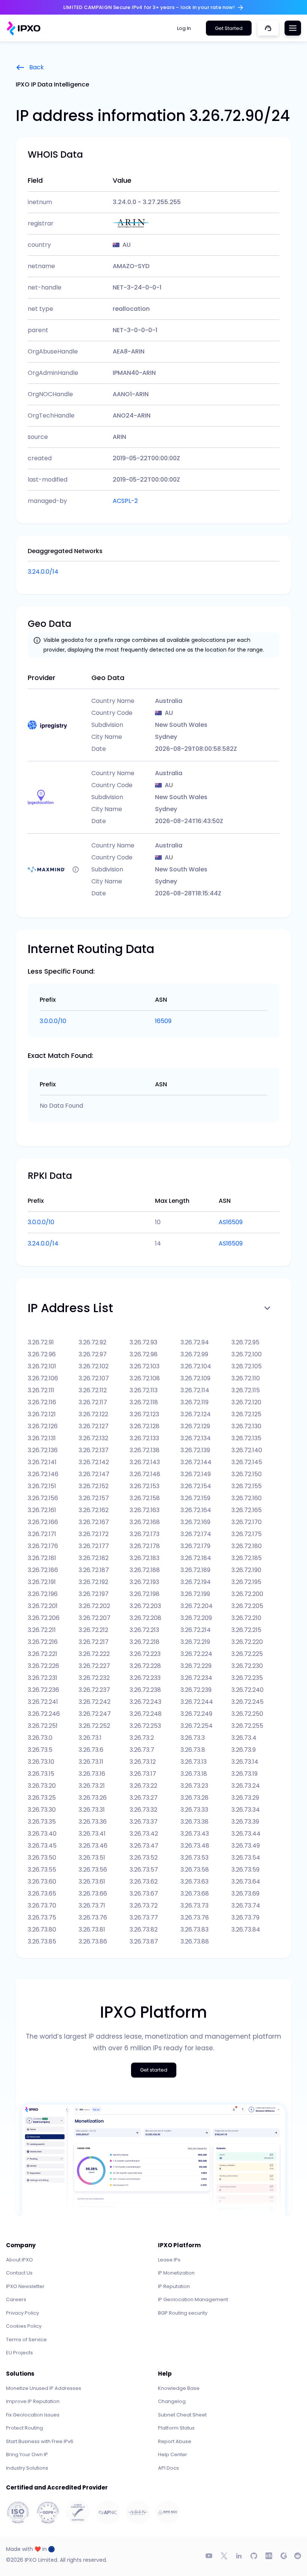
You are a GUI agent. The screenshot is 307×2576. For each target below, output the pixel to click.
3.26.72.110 (246, 1378)
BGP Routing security (183, 2313)
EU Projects (19, 2353)
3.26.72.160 (247, 1498)
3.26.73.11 (91, 1762)
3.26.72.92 (92, 1342)
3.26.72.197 (94, 1594)
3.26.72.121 (42, 1414)
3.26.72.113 (144, 1390)
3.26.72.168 (145, 1522)
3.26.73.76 (93, 1917)
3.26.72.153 (145, 1486)
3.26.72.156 (43, 1498)
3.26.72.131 (42, 1438)
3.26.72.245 (247, 1702)
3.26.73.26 (93, 1798)
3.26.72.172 (94, 1534)
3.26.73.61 (92, 1882)
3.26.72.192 (93, 1582)
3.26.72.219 (195, 1642)
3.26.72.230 (247, 1666)
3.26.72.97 (93, 1354)
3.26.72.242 (95, 1702)
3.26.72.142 (94, 1462)
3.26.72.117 (93, 1402)
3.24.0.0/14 (43, 572)
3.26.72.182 (94, 1558)
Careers (16, 2299)
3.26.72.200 (247, 1594)
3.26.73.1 (90, 1738)
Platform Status (176, 2428)
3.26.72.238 (145, 1690)
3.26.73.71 (92, 1906)
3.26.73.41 (92, 1834)
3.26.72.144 (196, 1462)
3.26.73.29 (245, 1798)
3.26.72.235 (247, 1678)
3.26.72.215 (246, 1630)
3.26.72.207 (95, 1618)
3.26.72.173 (145, 1534)
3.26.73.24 (246, 1786)
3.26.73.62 (144, 1882)
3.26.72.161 (42, 1510)
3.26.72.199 (195, 1594)
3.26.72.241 (43, 1702)
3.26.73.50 (42, 1858)
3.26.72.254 (197, 1726)
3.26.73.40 (42, 1834)
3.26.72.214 (196, 1630)
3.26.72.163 (145, 1510)
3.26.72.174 (196, 1534)
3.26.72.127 (94, 1426)
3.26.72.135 (246, 1438)
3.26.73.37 (144, 1822)
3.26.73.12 (143, 1762)
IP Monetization (176, 2273)
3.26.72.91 (41, 1342)
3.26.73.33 (194, 1810)
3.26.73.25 (42, 1798)
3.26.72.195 (246, 1582)
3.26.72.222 (94, 1654)
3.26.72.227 (94, 1666)
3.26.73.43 (195, 1834)
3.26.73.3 (193, 1738)
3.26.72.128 (145, 1426)
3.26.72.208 (145, 1618)
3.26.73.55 (42, 1870)
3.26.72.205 (247, 1606)
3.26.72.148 (145, 1474)
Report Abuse (175, 2441)
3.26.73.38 (194, 1822)
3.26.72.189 (195, 1570)
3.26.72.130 (246, 1426)
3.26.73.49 (246, 1846)
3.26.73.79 (245, 1917)
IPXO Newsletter (25, 2286)
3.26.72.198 (145, 1594)
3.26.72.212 (93, 1630)
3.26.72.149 (196, 1474)
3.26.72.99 (194, 1354)
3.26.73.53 (194, 1858)
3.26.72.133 (144, 1438)
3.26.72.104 (196, 1366)
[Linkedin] (239, 2556)
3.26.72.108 (145, 1378)
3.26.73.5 (40, 1750)
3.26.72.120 (246, 1402)
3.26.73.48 (195, 1846)
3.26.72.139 (195, 1450)
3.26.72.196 (43, 1594)
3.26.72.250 (247, 1714)
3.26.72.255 (247, 1726)
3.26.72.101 (42, 1366)
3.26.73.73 (194, 1906)
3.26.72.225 (247, 1654)
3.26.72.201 (43, 1606)
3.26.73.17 (143, 1774)
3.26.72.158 (145, 1498)
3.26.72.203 (145, 1606)
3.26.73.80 (42, 1929)
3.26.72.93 (143, 1342)
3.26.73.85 (42, 1941)
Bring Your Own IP (27, 2454)
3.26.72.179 (195, 1546)
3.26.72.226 (43, 1666)
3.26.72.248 (146, 1714)
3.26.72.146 (43, 1474)
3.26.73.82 (144, 1929)
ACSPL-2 (125, 501)
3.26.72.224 (196, 1654)
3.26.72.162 (94, 1510)
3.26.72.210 (246, 1618)
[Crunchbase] (269, 2556)
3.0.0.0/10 (53, 1021)
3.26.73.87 (144, 1941)
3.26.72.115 (246, 1390)
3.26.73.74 (246, 1906)
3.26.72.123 (144, 1414)
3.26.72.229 (196, 1666)
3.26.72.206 (44, 1618)
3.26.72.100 (247, 1354)
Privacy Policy (22, 2313)
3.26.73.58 (195, 1870)
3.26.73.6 (91, 1750)
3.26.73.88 (195, 1941)
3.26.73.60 (42, 1882)
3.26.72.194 (196, 1582)
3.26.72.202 (94, 1606)
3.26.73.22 (143, 1786)
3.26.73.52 (144, 1858)
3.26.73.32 (143, 1810)
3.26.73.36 (93, 1822)
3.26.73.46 (93, 1846)
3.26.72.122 (93, 1414)
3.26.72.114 (195, 1390)
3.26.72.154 (196, 1486)
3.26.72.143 (145, 1462)
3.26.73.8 (193, 1750)
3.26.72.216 (43, 1642)
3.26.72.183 (145, 1558)
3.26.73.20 (42, 1786)
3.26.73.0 (40, 1738)
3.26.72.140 (247, 1450)
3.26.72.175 (247, 1534)
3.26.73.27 (144, 1798)
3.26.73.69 (245, 1894)
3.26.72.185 (247, 1558)
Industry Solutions (27, 2468)
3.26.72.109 (195, 1378)
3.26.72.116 (42, 1402)
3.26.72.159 (195, 1498)
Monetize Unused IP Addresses (44, 2388)
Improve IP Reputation (33, 2401)
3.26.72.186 (43, 1570)
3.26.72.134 (196, 1438)
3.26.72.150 (247, 1474)
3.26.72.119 (194, 1402)
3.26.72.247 (95, 1714)
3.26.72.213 (144, 1630)
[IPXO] (24, 28)
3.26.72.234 (196, 1678)
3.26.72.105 (247, 1366)
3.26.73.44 (246, 1834)
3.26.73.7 (142, 1750)
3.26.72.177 (94, 1546)
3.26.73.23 (194, 1786)
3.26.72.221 (42, 1654)
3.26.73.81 (92, 1929)
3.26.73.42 (144, 1834)
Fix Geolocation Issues (33, 2415)
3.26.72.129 (195, 1426)
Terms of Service (26, 2340)
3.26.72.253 (145, 1726)
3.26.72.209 (196, 1618)
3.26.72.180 (247, 1546)
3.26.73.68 (195, 1894)
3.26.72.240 (247, 1690)
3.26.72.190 (246, 1570)
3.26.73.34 (246, 1810)
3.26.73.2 (142, 1738)
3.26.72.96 (42, 1354)
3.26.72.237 (94, 1690)
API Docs (168, 2468)
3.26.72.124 (196, 1414)
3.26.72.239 (196, 1690)
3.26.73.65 (42, 1894)
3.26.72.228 (145, 1666)
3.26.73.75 (42, 1917)
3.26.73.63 (194, 1882)
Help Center (173, 2454)
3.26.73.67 (144, 1894)
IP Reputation (174, 2286)
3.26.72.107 (94, 1378)
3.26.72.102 (94, 1366)
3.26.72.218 (145, 1642)
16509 (163, 1021)
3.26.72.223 (145, 1654)
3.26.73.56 (93, 1870)
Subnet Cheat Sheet (182, 2415)
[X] (224, 2556)
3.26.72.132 (93, 1438)
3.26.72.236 (43, 1690)
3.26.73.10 (41, 1762)
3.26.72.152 (94, 1486)
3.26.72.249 (196, 1714)
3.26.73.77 (144, 1917)
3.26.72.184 (196, 1558)
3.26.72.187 (94, 1570)
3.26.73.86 (93, 1941)
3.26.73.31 (92, 1810)
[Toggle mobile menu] (293, 28)
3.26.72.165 (247, 1510)
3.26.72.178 (145, 1546)
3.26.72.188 (145, 1570)
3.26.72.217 (94, 1642)
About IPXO (19, 2260)
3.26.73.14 (245, 1762)
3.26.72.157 (94, 1498)
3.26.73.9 (244, 1750)
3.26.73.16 (92, 1774)
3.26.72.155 (247, 1486)
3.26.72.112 (93, 1390)
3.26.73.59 (245, 1870)
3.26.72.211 (42, 1630)
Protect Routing (25, 2428)
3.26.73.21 (92, 1786)
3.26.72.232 (94, 1678)
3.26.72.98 (144, 1354)
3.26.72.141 (42, 1462)
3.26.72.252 (94, 1726)
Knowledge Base (179, 2388)
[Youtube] (209, 2556)
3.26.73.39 (245, 1822)
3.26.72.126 (43, 1426)
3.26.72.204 (197, 1606)
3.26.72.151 (42, 1486)
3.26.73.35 (42, 1822)
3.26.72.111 (41, 1390)
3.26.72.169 (195, 1522)
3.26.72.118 (144, 1402)
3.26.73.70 (42, 1906)
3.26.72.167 (94, 1522)
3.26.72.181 (42, 1558)
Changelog (172, 2401)
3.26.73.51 (92, 1858)
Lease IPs (169, 2260)
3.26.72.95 (245, 1342)
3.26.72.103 (145, 1366)
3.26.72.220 (247, 1642)
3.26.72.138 (145, 1450)
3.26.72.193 (144, 1582)
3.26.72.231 (42, 1678)
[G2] (284, 2556)
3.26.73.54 (246, 1858)
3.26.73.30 (42, 1810)
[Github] (254, 2556)
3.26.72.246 (44, 1714)
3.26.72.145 (247, 1462)
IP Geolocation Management (193, 2299)
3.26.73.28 (194, 1798)
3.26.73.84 (246, 1929)
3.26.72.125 (246, 1414)
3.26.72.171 (42, 1534)
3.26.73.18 (194, 1774)
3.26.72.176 (43, 1546)
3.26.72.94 (195, 1342)
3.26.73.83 (194, 1929)
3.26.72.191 (42, 1582)
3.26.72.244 (197, 1702)
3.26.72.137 (94, 1450)
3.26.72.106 (43, 1378)
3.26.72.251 (43, 1726)
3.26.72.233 (145, 1678)
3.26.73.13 (194, 1762)
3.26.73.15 (41, 1774)
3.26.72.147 (94, 1474)
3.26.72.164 (196, 1510)
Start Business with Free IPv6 (40, 2441)
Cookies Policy (24, 2326)
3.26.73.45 (42, 1846)
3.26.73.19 (244, 1774)
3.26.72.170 (247, 1522)
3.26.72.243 (145, 1702)
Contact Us (19, 2273)
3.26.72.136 (43, 1450)
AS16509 (231, 1222)
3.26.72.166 (43, 1522)
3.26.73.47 (144, 1846)
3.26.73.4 (244, 1738)
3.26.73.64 (246, 1882)
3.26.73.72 (144, 1906)
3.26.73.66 (93, 1894)
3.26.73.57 (144, 1870)
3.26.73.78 (195, 1917)
